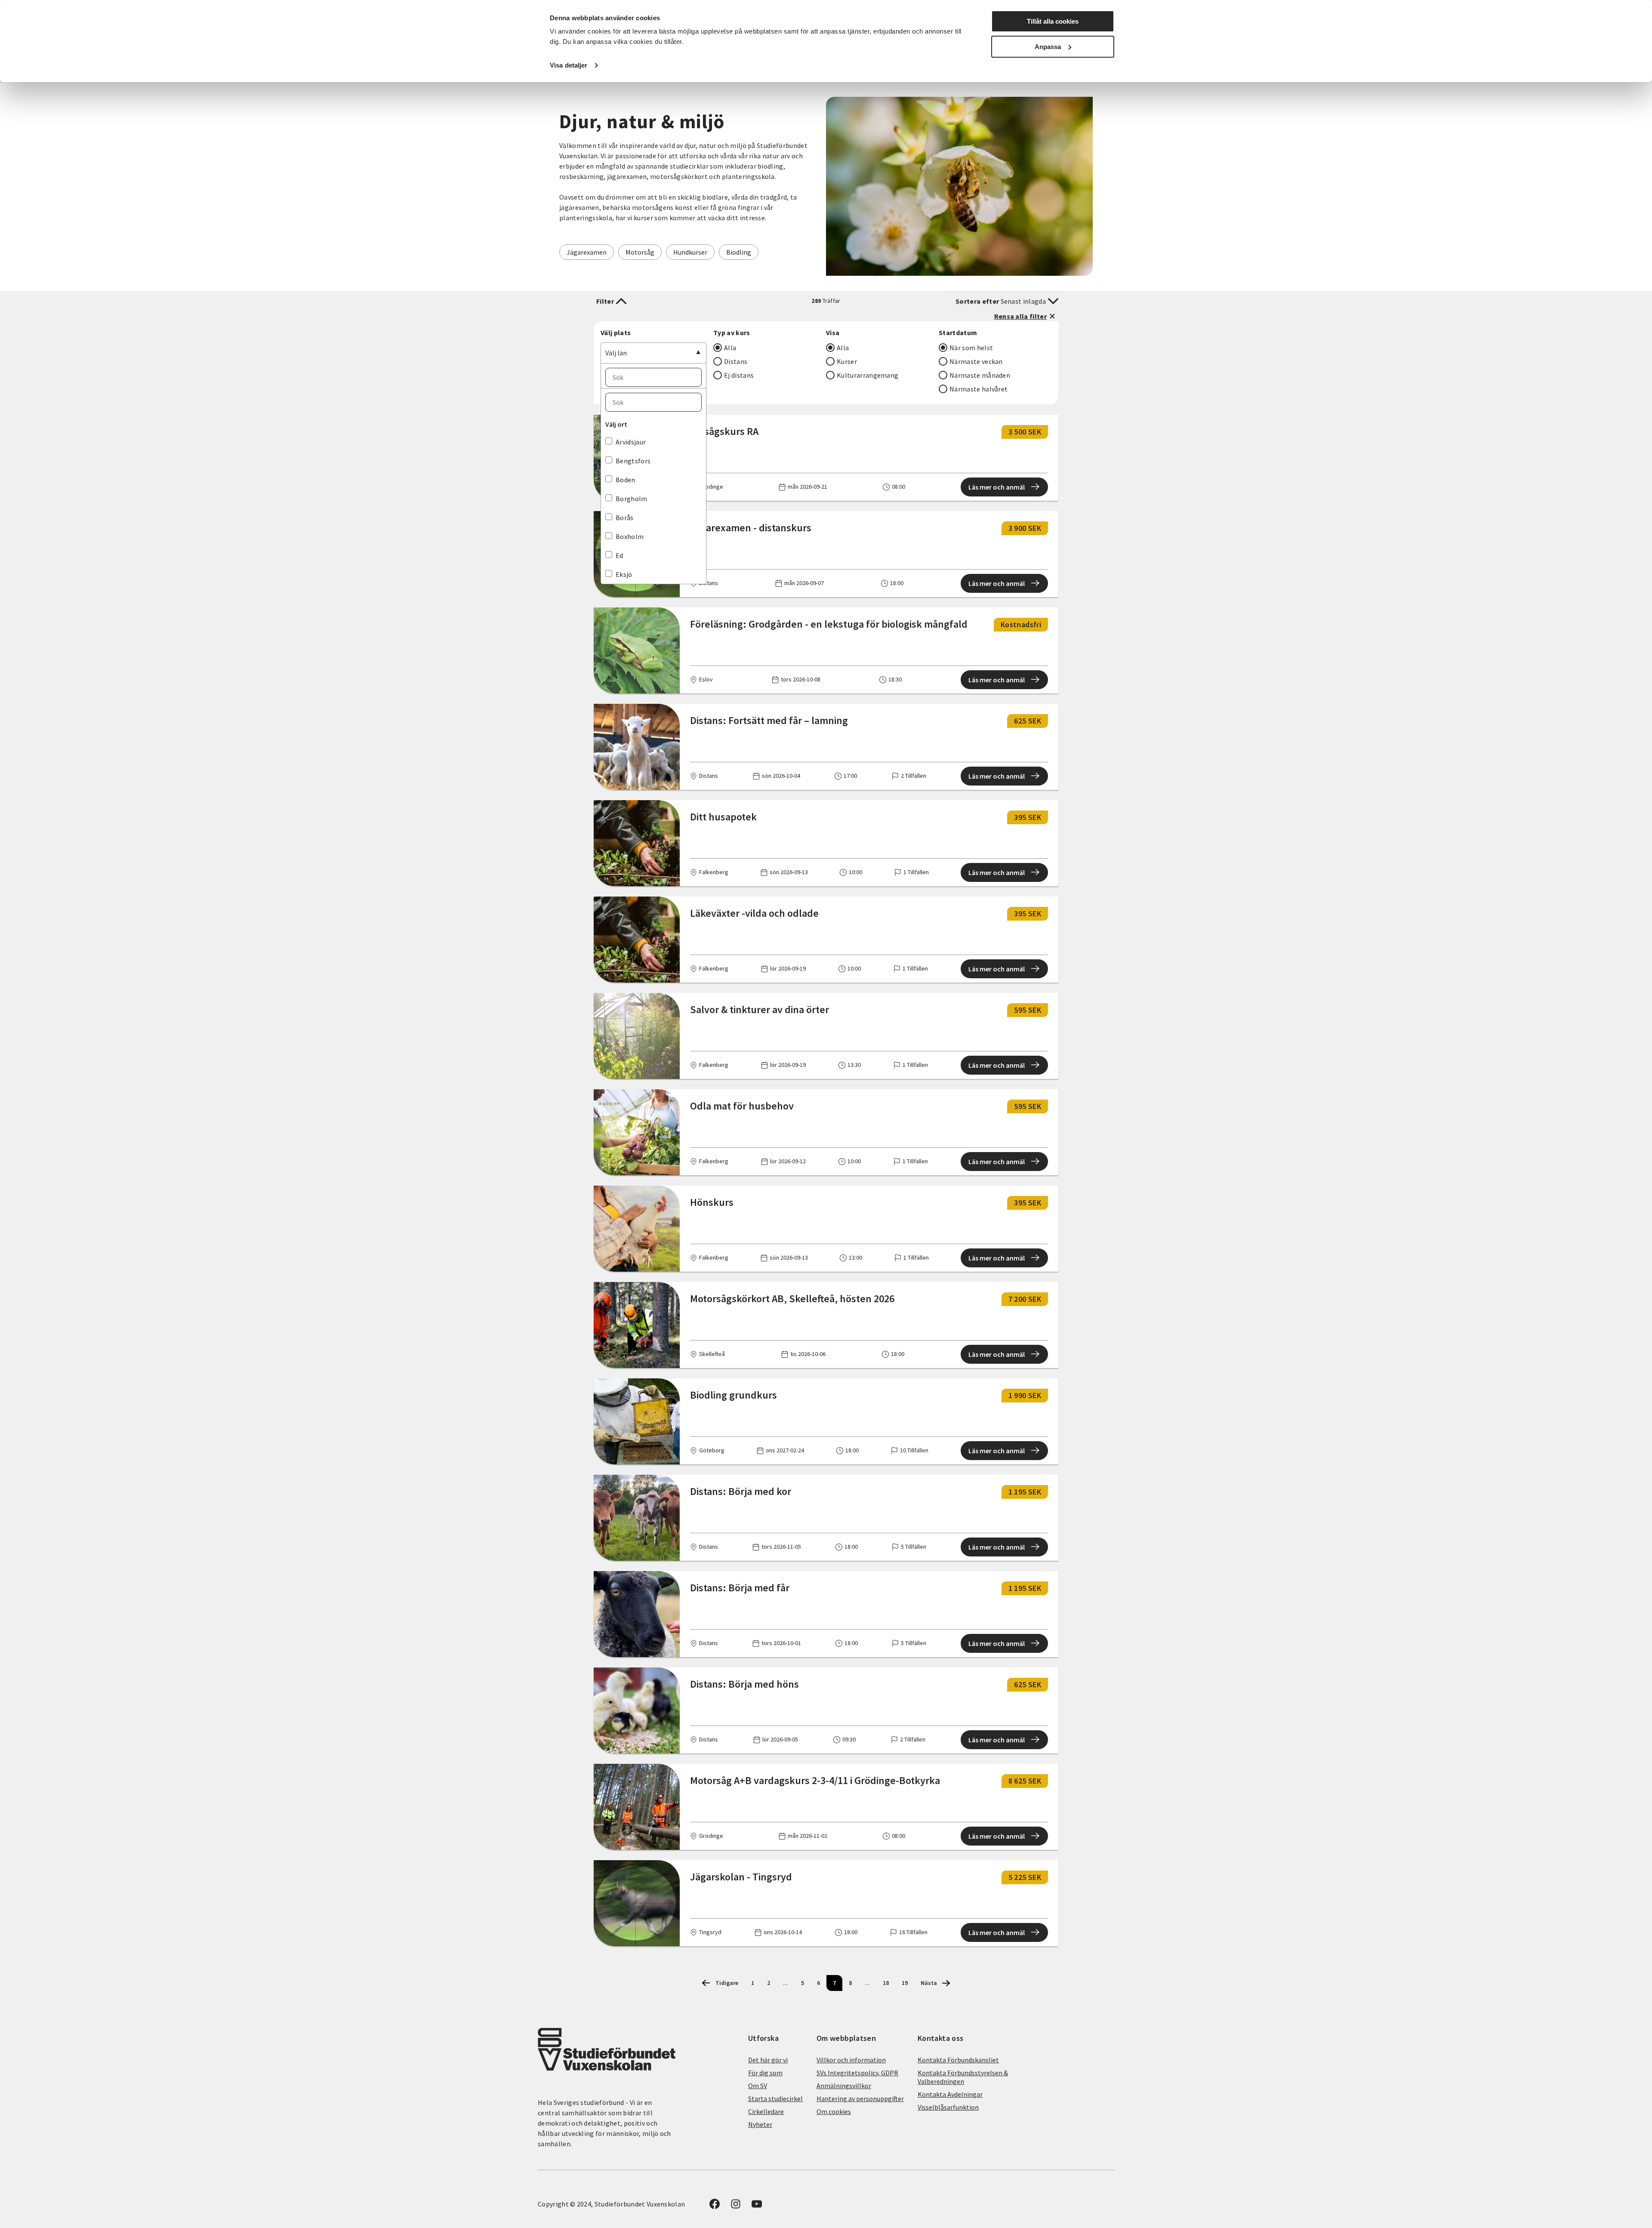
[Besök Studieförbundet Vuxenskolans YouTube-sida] (757, 2206)
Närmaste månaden (980, 375)
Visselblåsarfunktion (948, 2107)
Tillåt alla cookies (1053, 21)
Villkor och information (851, 2060)
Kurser (847, 361)
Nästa (929, 1983)
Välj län (616, 353)
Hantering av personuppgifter (860, 2099)
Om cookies (834, 2111)
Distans (736, 361)
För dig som (765, 2073)
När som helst (971, 348)
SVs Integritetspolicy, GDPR (857, 2073)
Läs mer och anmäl (997, 487)
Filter (605, 301)
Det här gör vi (768, 2060)
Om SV (758, 2086)
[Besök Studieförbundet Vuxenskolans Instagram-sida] (736, 2206)
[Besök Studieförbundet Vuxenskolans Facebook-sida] (715, 2206)
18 (886, 1983)
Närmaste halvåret (979, 389)
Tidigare (727, 1983)
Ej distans (739, 375)
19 (905, 1983)
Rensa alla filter (1020, 316)
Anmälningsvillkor (844, 2086)
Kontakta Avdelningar (950, 2094)
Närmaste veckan (976, 361)
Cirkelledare (766, 2111)
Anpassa (1048, 47)
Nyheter (760, 2124)
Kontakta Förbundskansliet (958, 2060)
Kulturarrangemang (868, 375)
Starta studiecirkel (775, 2099)
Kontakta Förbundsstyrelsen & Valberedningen (963, 2077)
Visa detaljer (569, 65)
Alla (730, 348)
